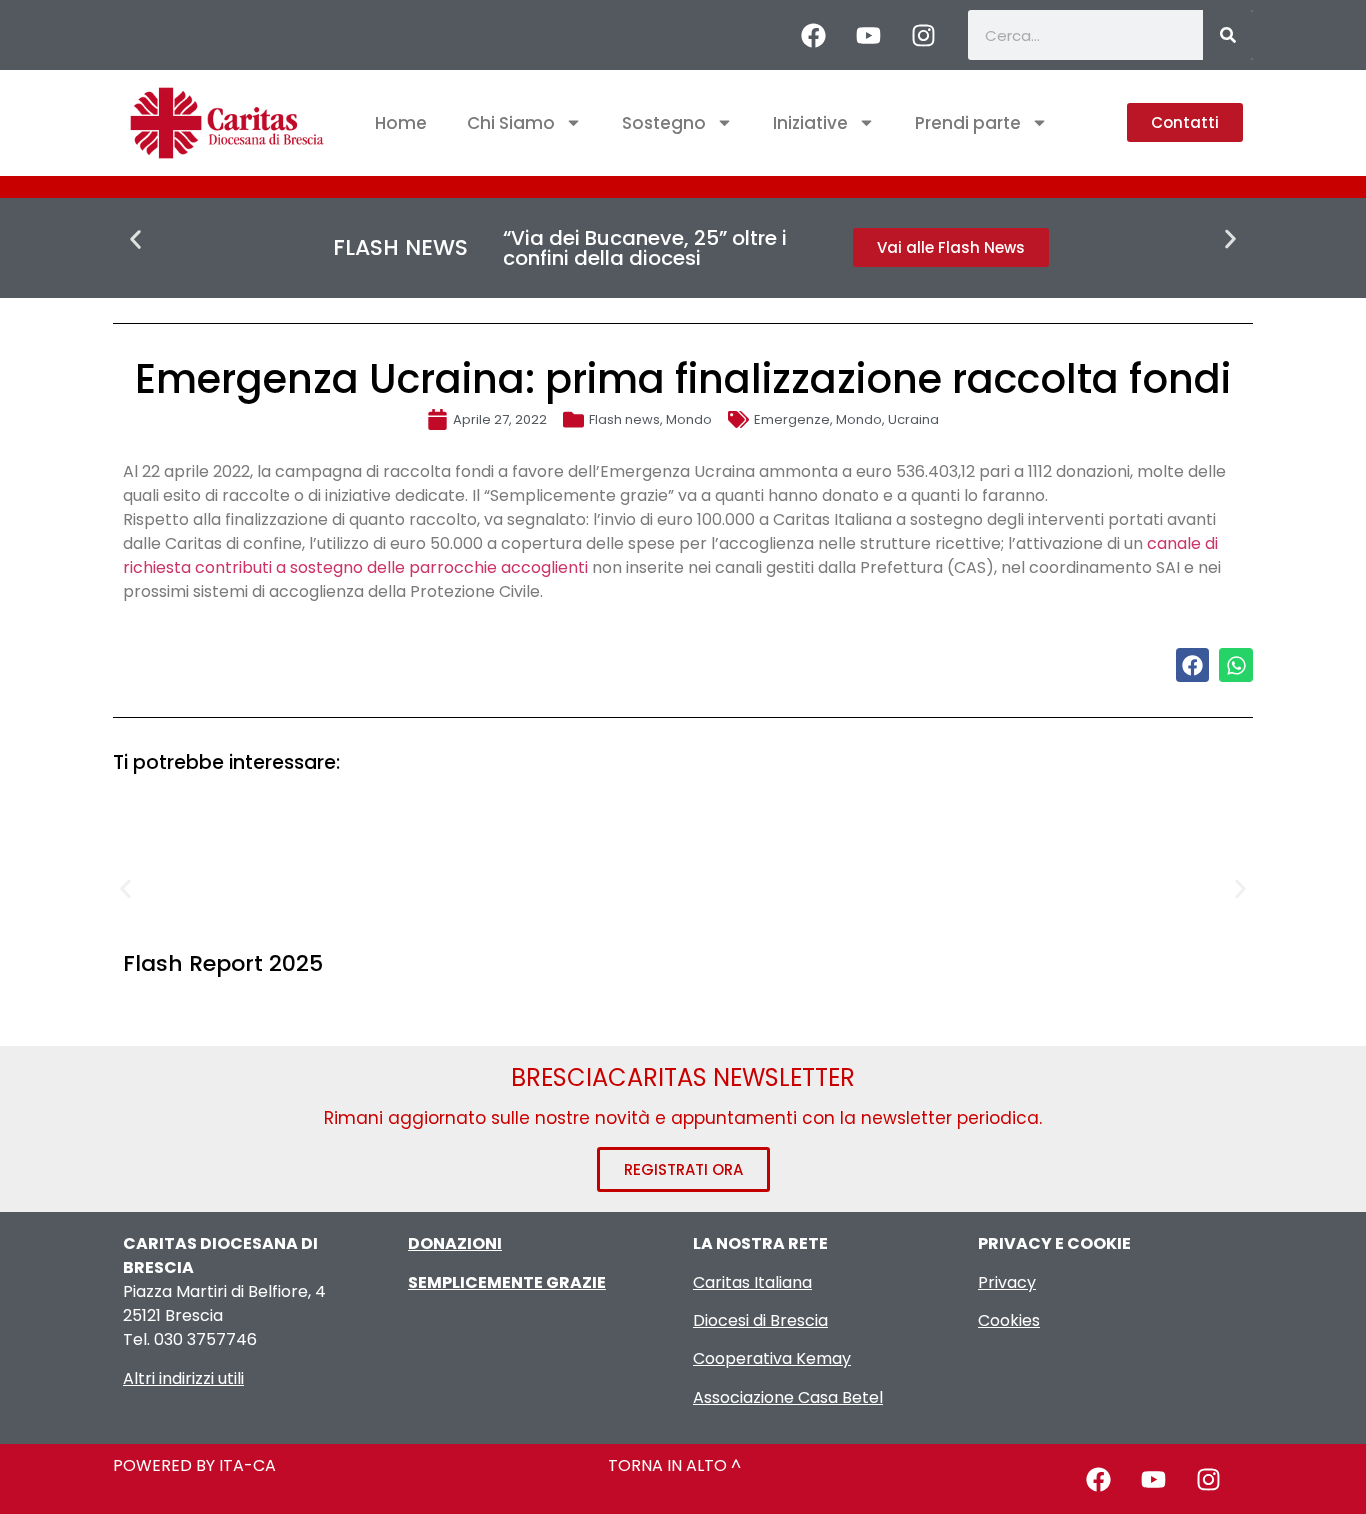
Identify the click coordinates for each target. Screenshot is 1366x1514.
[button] (135, 239)
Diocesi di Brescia (760, 1320)
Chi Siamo (511, 123)
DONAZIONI (455, 1243)
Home (401, 123)
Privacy (1007, 1282)
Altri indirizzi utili (183, 1378)
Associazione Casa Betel (788, 1397)
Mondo (689, 419)
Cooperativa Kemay (772, 1358)
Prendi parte (968, 123)
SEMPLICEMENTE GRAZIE (507, 1282)
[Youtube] (868, 35)
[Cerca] (1228, 35)
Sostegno (664, 123)
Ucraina (913, 419)
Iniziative (810, 123)
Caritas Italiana (752, 1282)
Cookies (1009, 1320)
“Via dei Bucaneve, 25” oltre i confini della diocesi (645, 248)
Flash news (624, 419)
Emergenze (792, 419)
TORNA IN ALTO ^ (674, 1465)
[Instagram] (923, 35)
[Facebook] (813, 35)
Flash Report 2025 (223, 963)
